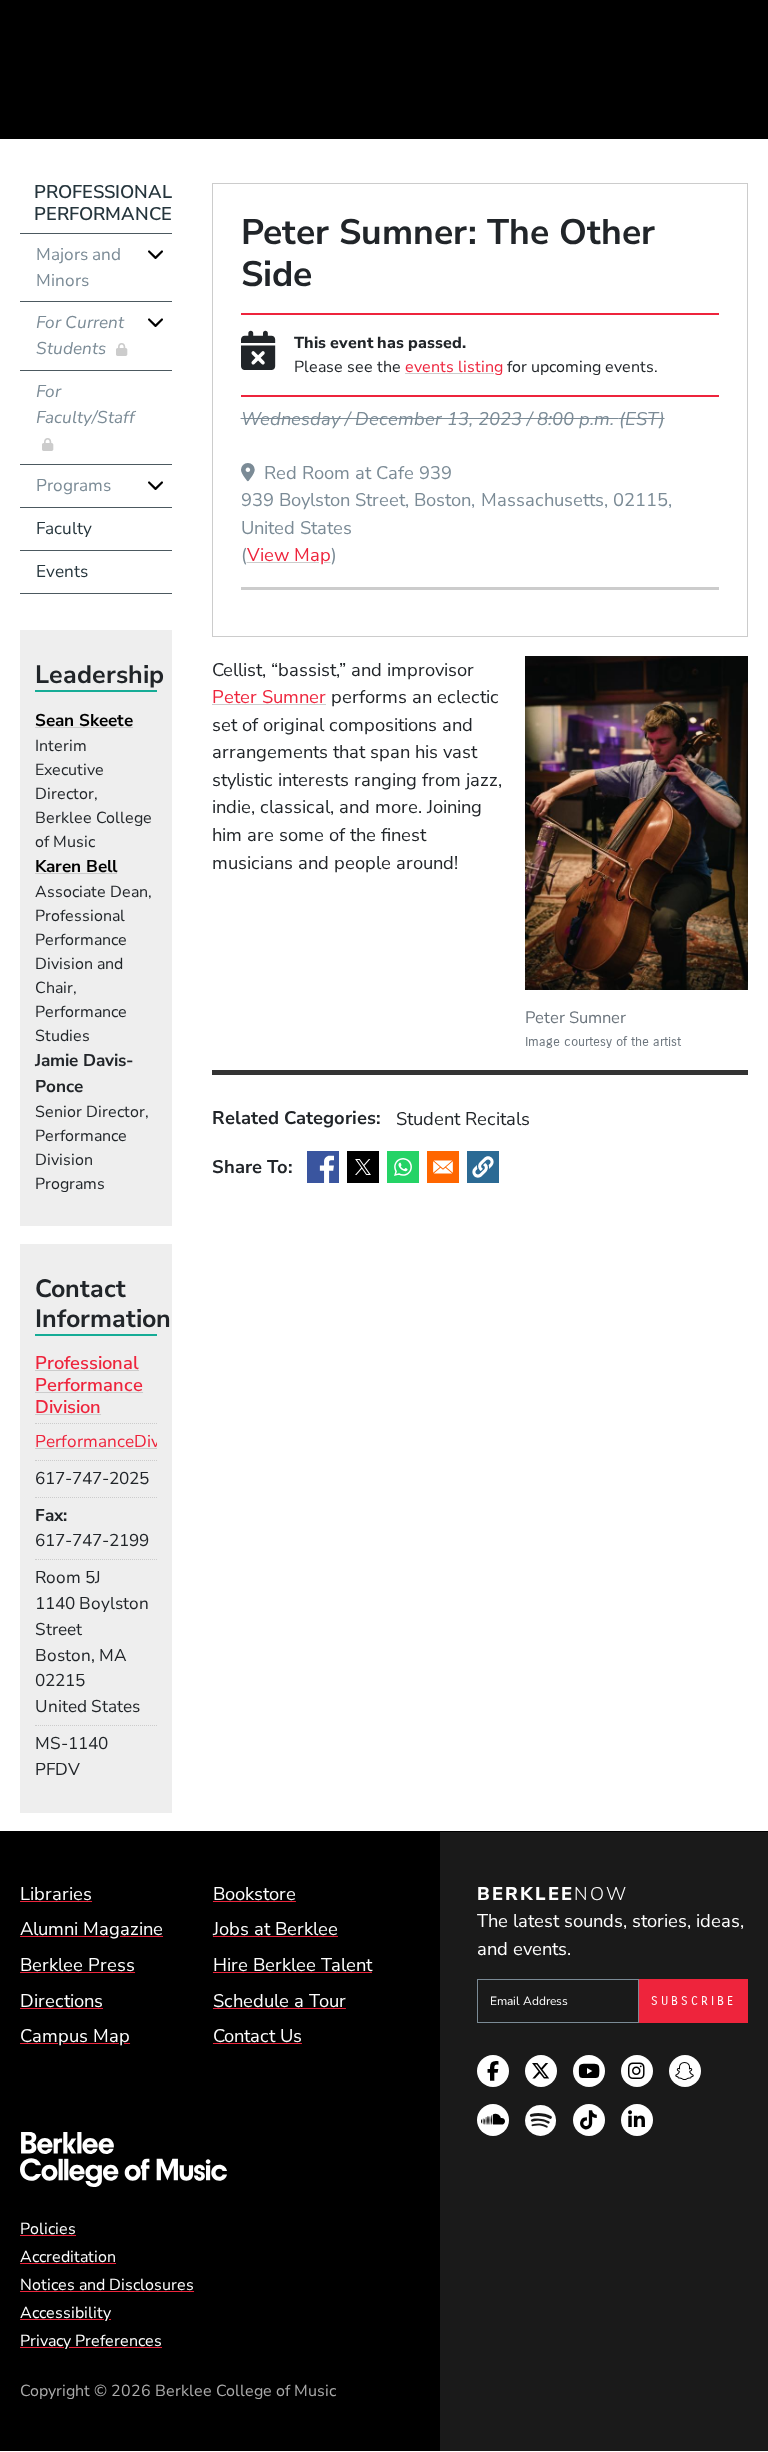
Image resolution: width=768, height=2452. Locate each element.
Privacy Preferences (91, 2341)
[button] (483, 1167)
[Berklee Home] (202, 2159)
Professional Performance (103, 202)
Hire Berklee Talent (292, 1964)
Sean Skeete (84, 720)
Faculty (64, 528)
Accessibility (65, 2313)
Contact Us (257, 2035)
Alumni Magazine (91, 1928)
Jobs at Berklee (275, 1928)
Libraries (56, 1893)
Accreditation (68, 2257)
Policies (48, 2229)
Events (62, 571)
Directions (61, 2000)
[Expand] (155, 254)
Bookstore (254, 1893)
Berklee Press (77, 1964)
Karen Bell (76, 866)
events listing (454, 367)
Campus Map (75, 2035)
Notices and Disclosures (107, 2285)
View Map (289, 554)
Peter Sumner (269, 696)
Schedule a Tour (279, 2000)
